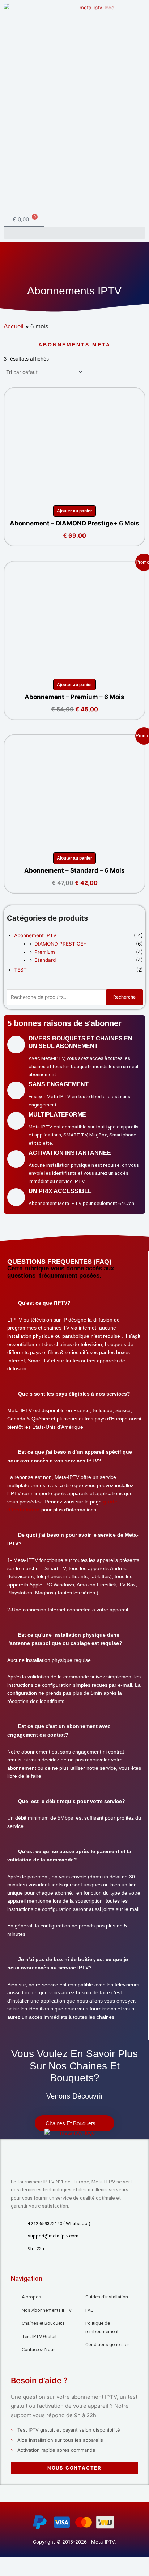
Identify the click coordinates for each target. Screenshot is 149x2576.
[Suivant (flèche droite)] (23, 2572)
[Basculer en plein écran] (23, 2563)
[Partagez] (39, 2563)
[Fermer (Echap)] (55, 2563)
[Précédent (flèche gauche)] (7, 2572)
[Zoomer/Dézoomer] (7, 2563)
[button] (74, 233)
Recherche (124, 997)
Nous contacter (74, 2468)
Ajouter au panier (74, 511)
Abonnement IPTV (35, 935)
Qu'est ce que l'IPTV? (44, 1303)
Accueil (14, 326)
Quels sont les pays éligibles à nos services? (74, 1394)
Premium (45, 952)
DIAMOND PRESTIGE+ (60, 944)
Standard (45, 960)
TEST (20, 970)
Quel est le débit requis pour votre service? (72, 1801)
